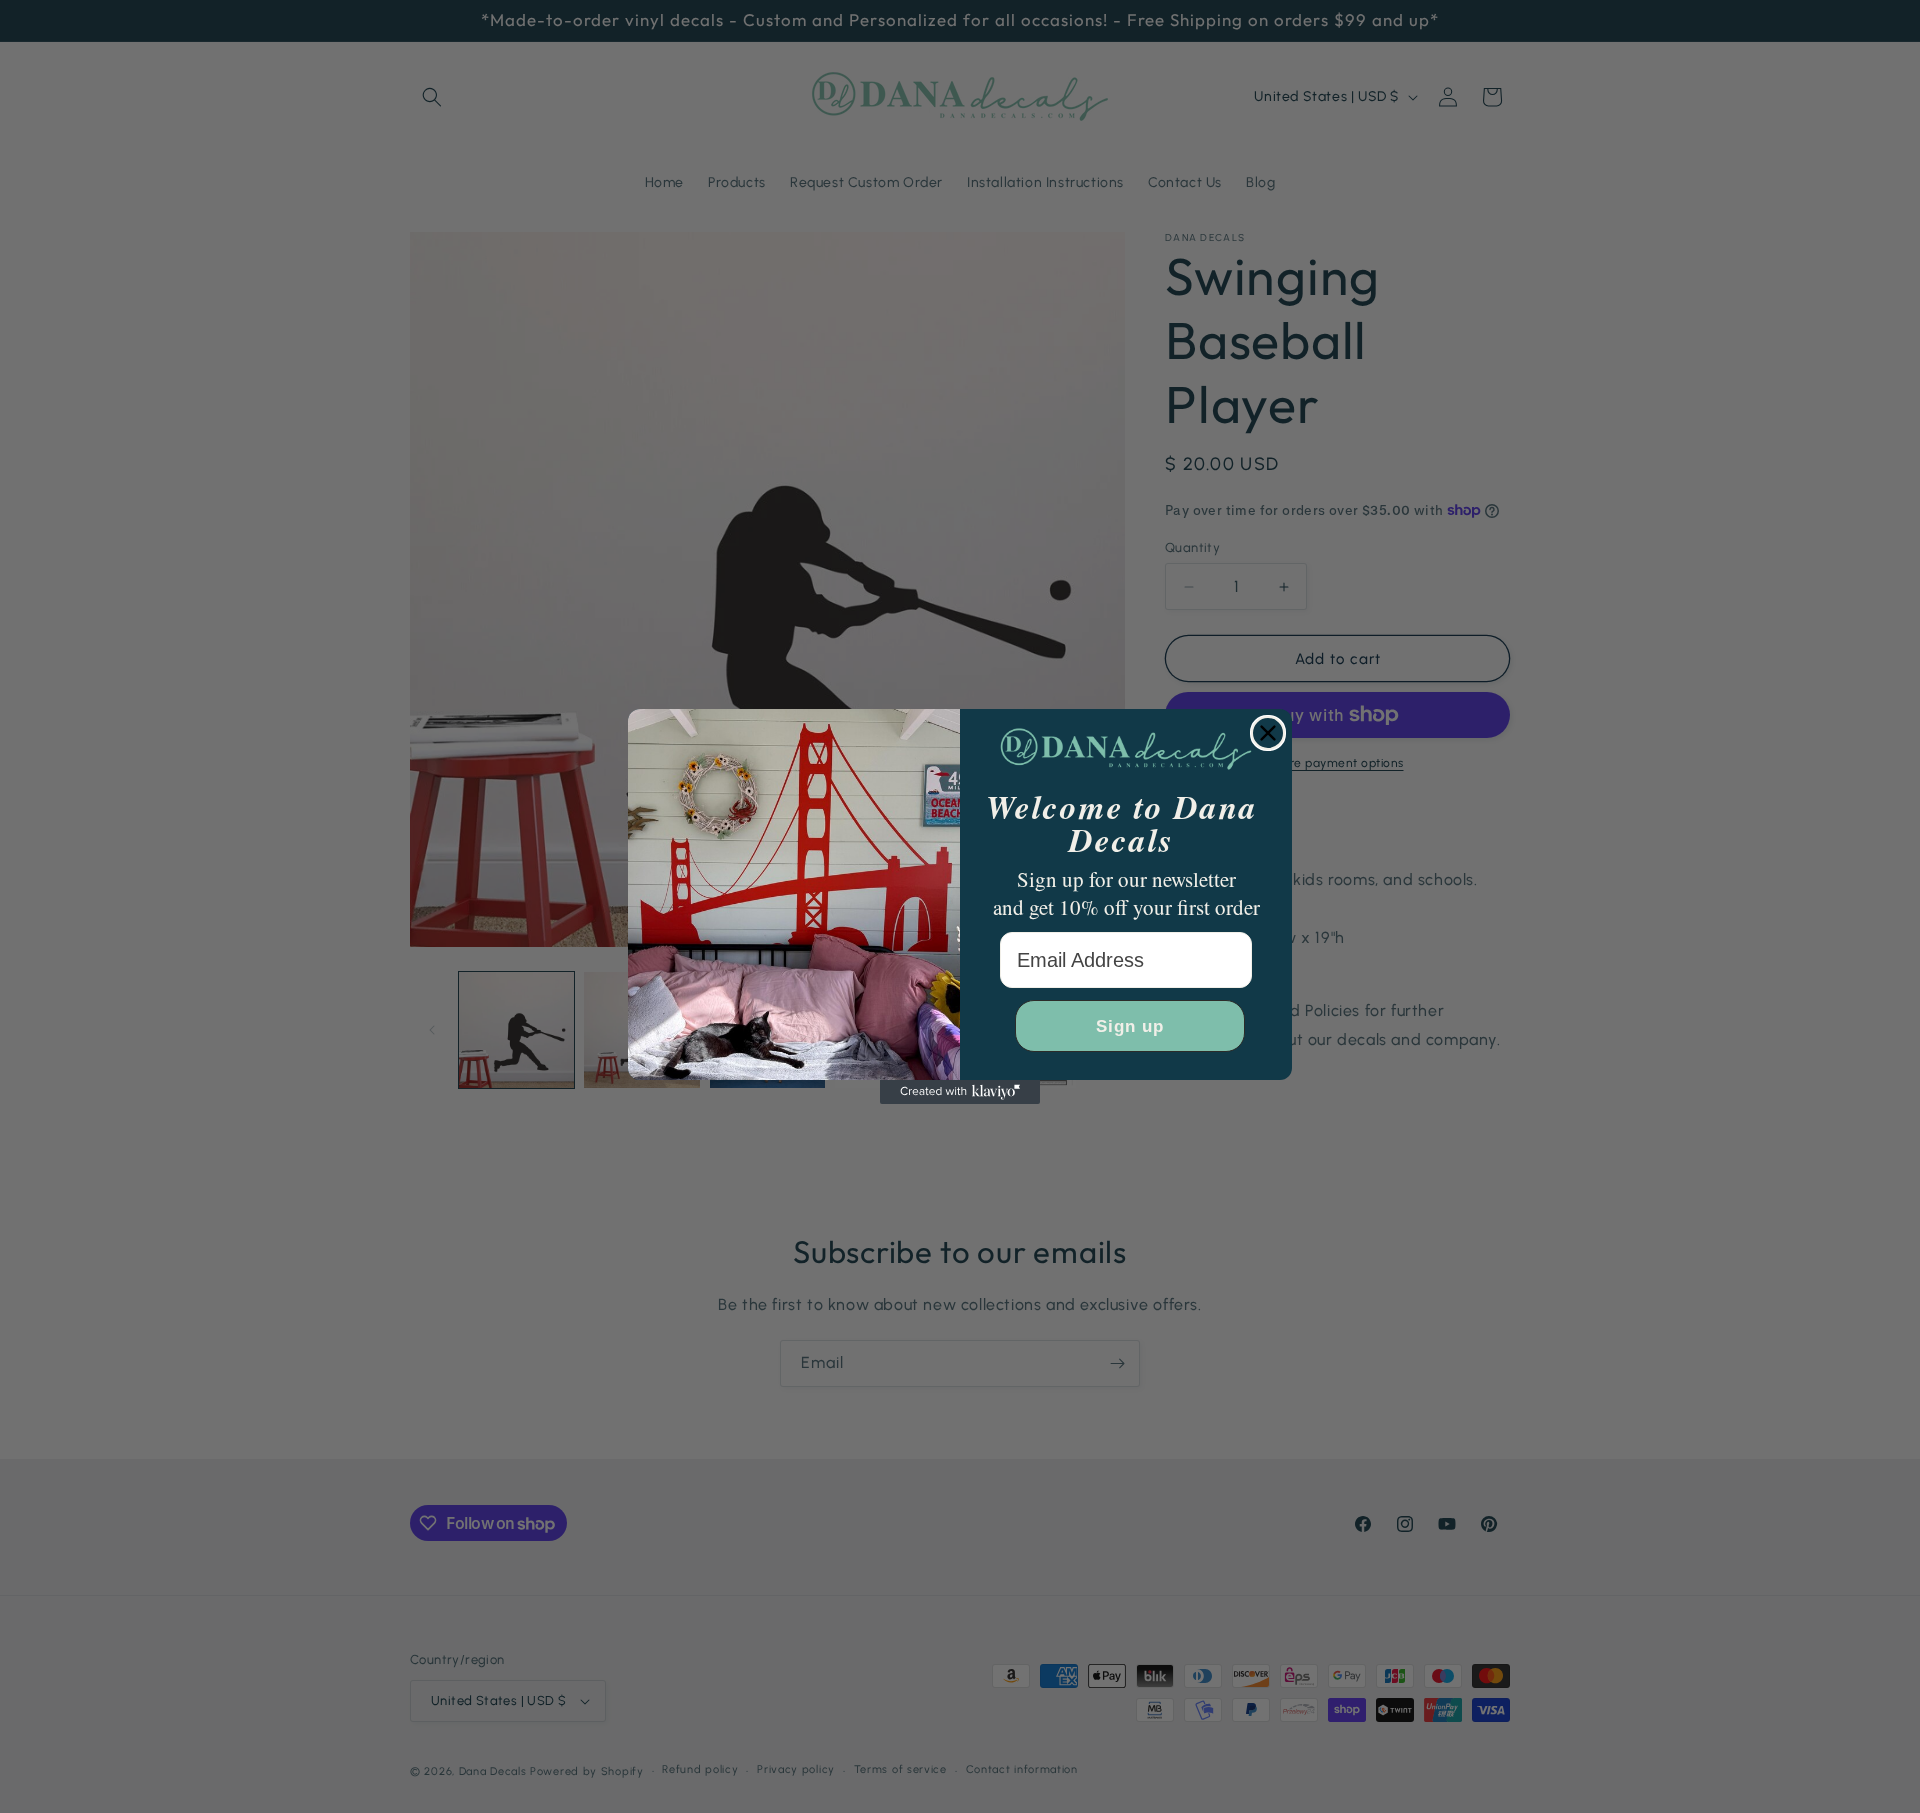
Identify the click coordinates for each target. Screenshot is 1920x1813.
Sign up (1130, 1026)
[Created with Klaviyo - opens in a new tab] (960, 1092)
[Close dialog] (1268, 733)
